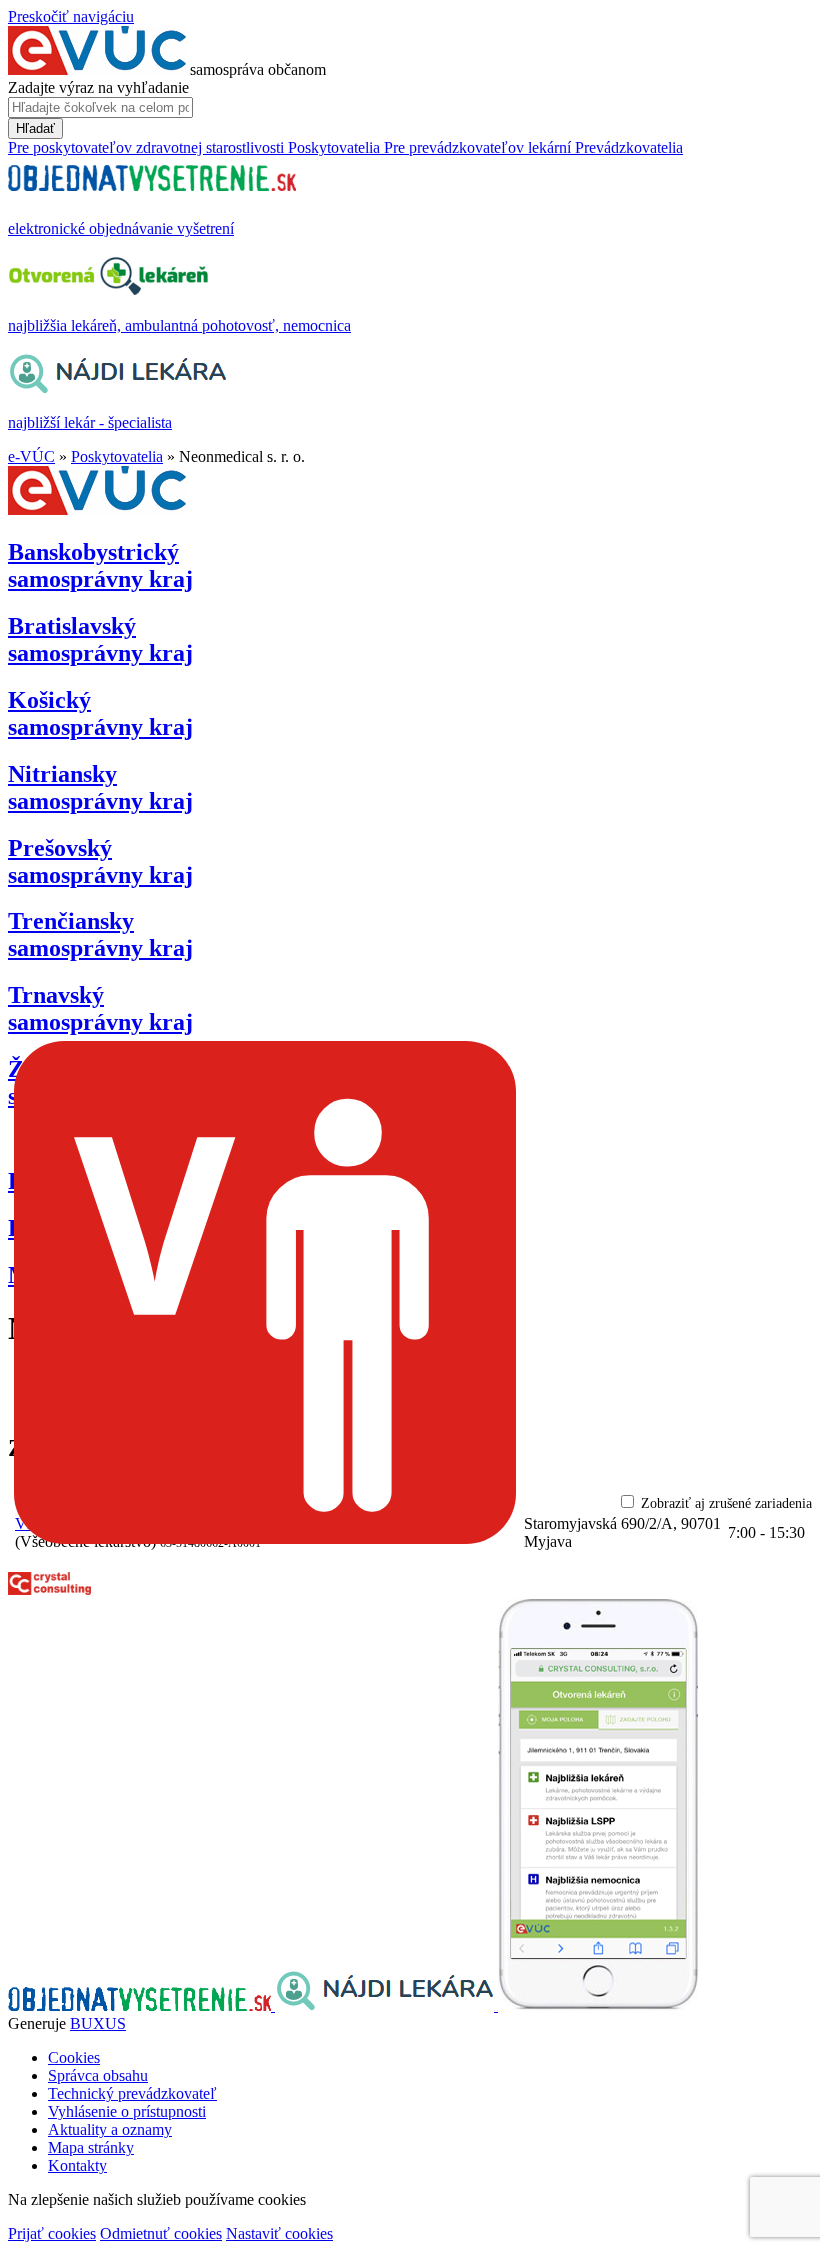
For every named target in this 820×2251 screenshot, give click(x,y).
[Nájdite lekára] (386, 2005)
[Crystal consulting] (49, 1589)
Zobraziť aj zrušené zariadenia (726, 1503)
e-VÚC (31, 456)
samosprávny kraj (100, 565)
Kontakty (77, 2165)
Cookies (74, 2057)
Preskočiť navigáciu (71, 16)
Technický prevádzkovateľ (132, 2093)
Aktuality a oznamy (110, 2129)
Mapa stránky (91, 2147)
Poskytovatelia (117, 456)
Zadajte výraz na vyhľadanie (98, 87)
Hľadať (35, 128)
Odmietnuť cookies (161, 2233)
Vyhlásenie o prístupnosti (127, 2111)
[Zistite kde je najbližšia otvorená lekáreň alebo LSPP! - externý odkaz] (598, 2005)
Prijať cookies (52, 2233)
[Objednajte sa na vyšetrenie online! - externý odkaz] (141, 2005)
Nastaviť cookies (279, 2233)
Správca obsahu (98, 2075)
